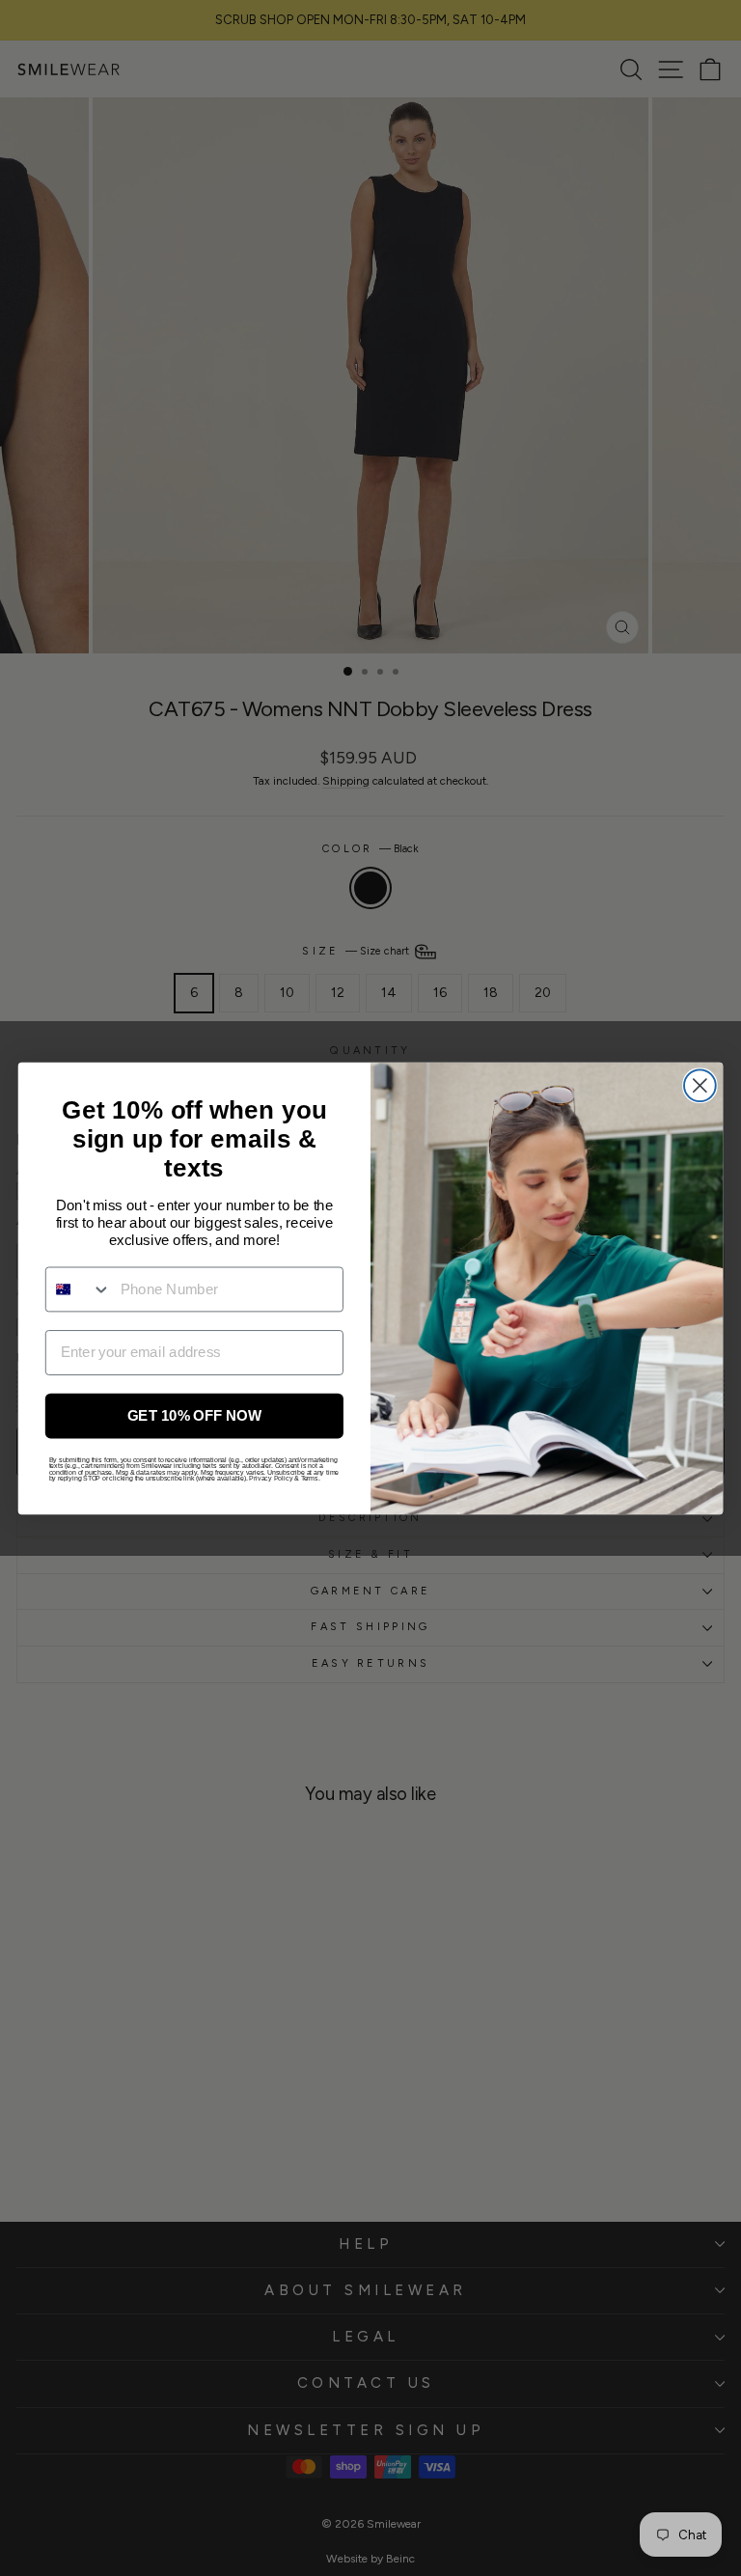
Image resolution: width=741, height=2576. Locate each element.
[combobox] (79, 1288)
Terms (310, 1478)
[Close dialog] (700, 1085)
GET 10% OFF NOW (194, 1415)
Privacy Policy (271, 1478)
